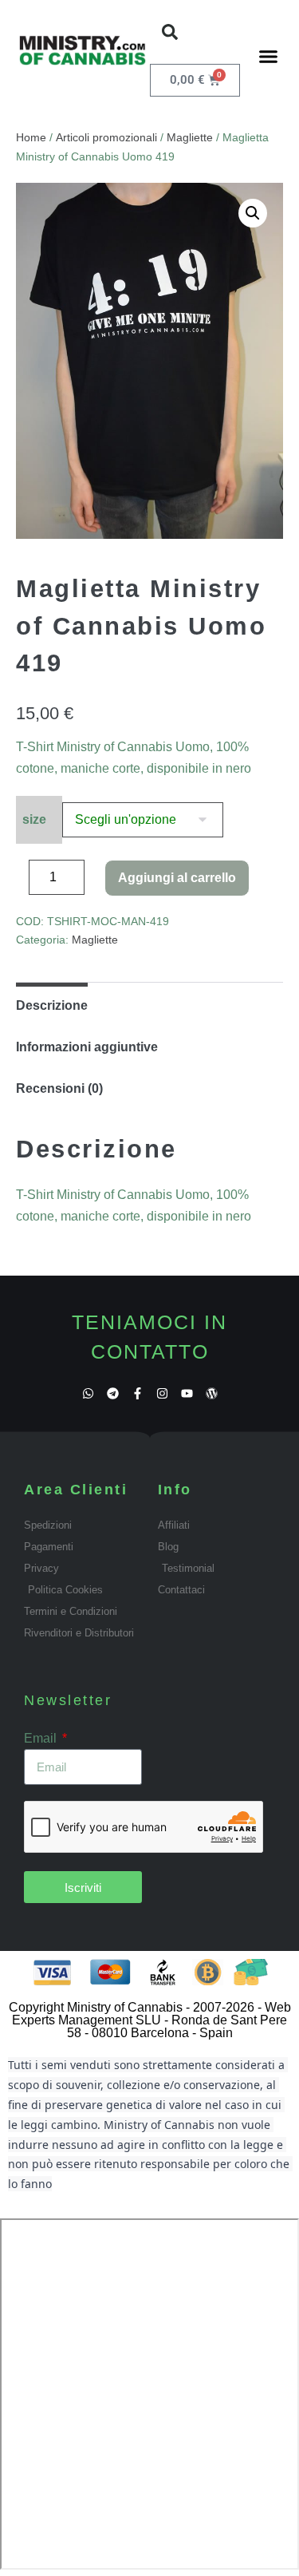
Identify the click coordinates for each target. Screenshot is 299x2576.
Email (42, 1738)
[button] (170, 32)
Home (31, 137)
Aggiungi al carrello (177, 878)
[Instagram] (162, 1393)
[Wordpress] (212, 1393)
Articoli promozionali (106, 137)
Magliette (190, 137)
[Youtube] (187, 1393)
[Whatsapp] (88, 1393)
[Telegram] (113, 1393)
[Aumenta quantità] (96, 881)
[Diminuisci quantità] (21, 881)
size (34, 819)
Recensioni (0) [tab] (59, 1088)
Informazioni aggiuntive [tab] (87, 1047)
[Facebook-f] (138, 1393)
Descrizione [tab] (52, 1005)
